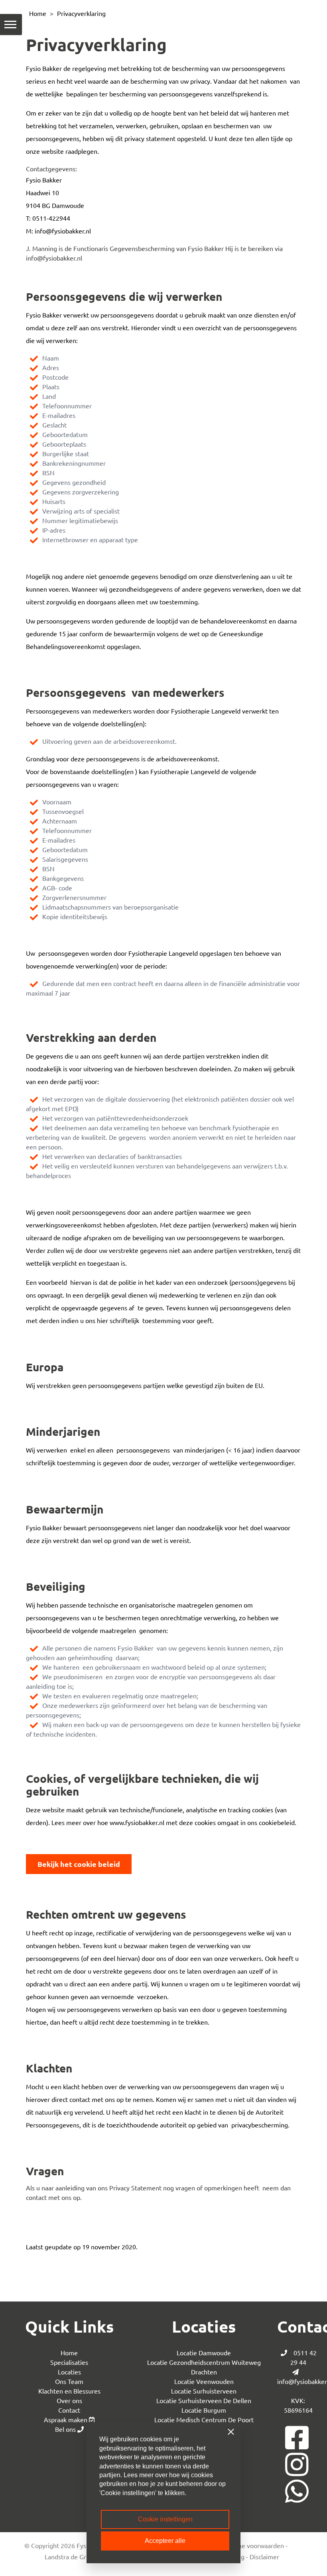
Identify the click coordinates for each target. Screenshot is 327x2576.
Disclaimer (264, 2556)
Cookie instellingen (165, 2519)
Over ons (69, 2400)
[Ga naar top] (302, 2555)
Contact (69, 2410)
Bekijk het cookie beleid (79, 1864)
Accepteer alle (165, 2541)
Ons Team (69, 2381)
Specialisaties (69, 2362)
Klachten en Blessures (69, 2391)
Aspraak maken (66, 2419)
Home (38, 13)
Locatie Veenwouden (204, 2381)
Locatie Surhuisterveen (204, 2391)
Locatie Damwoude (204, 2353)
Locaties (69, 2372)
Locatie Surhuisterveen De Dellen (204, 2400)
